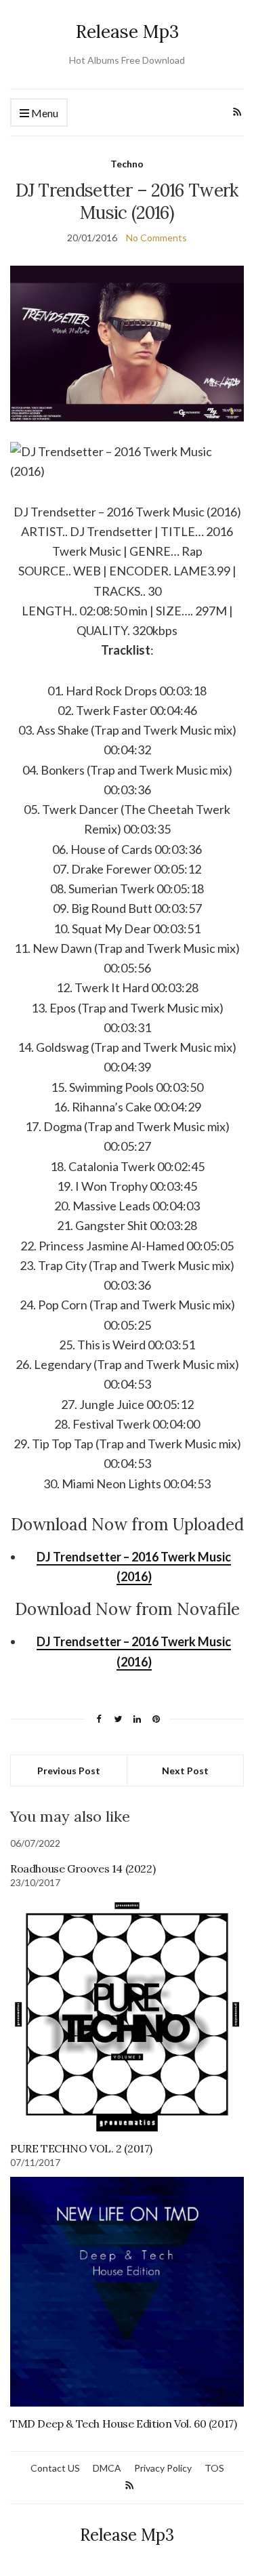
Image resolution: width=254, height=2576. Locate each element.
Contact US (55, 2468)
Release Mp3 (127, 32)
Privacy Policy (163, 2468)
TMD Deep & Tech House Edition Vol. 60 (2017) (123, 2424)
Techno (127, 164)
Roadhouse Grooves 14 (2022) (83, 1868)
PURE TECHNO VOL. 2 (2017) (81, 2148)
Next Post (185, 1771)
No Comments (156, 238)
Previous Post (69, 1771)
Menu (44, 113)
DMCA (107, 2468)
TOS (214, 2468)
